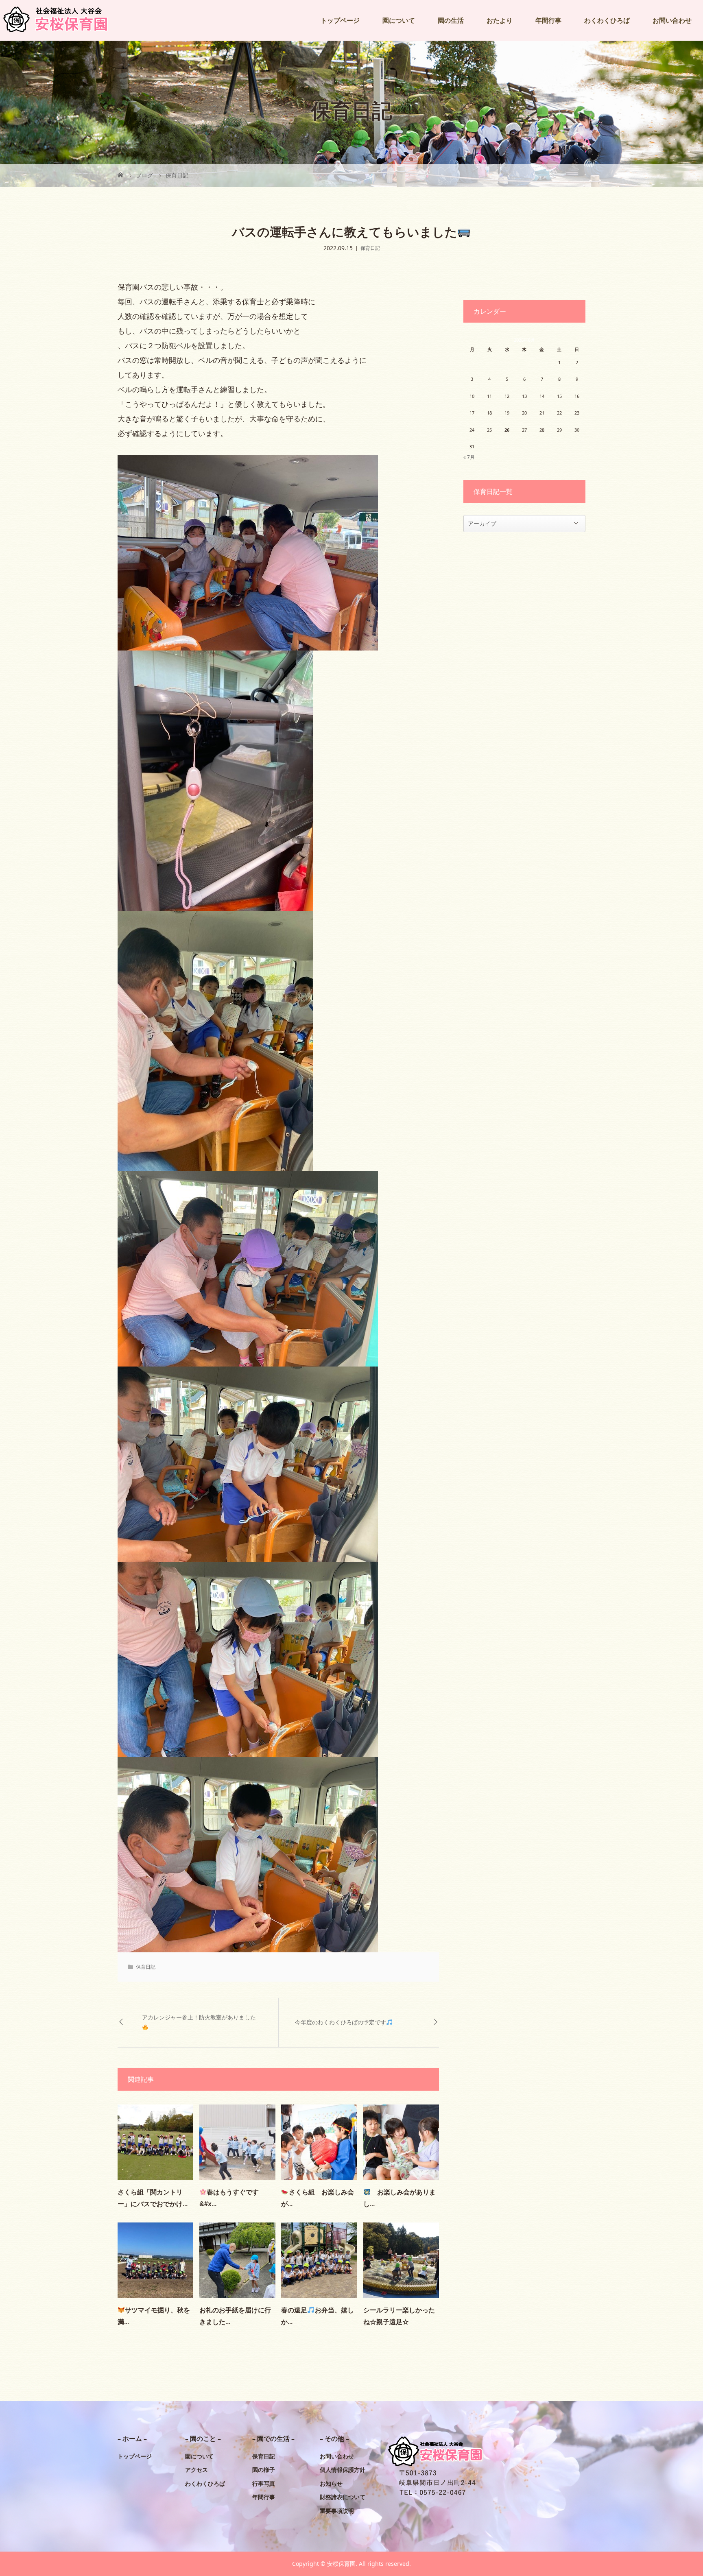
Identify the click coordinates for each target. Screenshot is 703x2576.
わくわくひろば (607, 20)
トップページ (340, 20)
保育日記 (370, 248)
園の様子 (264, 2470)
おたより (500, 20)
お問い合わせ (672, 20)
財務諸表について (343, 2497)
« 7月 (469, 457)
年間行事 (548, 20)
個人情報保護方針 (343, 2470)
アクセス (196, 2470)
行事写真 (264, 2483)
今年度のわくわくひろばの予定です (341, 2022)
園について (399, 20)
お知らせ (331, 2483)
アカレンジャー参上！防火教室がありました (199, 2017)
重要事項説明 (337, 2511)
